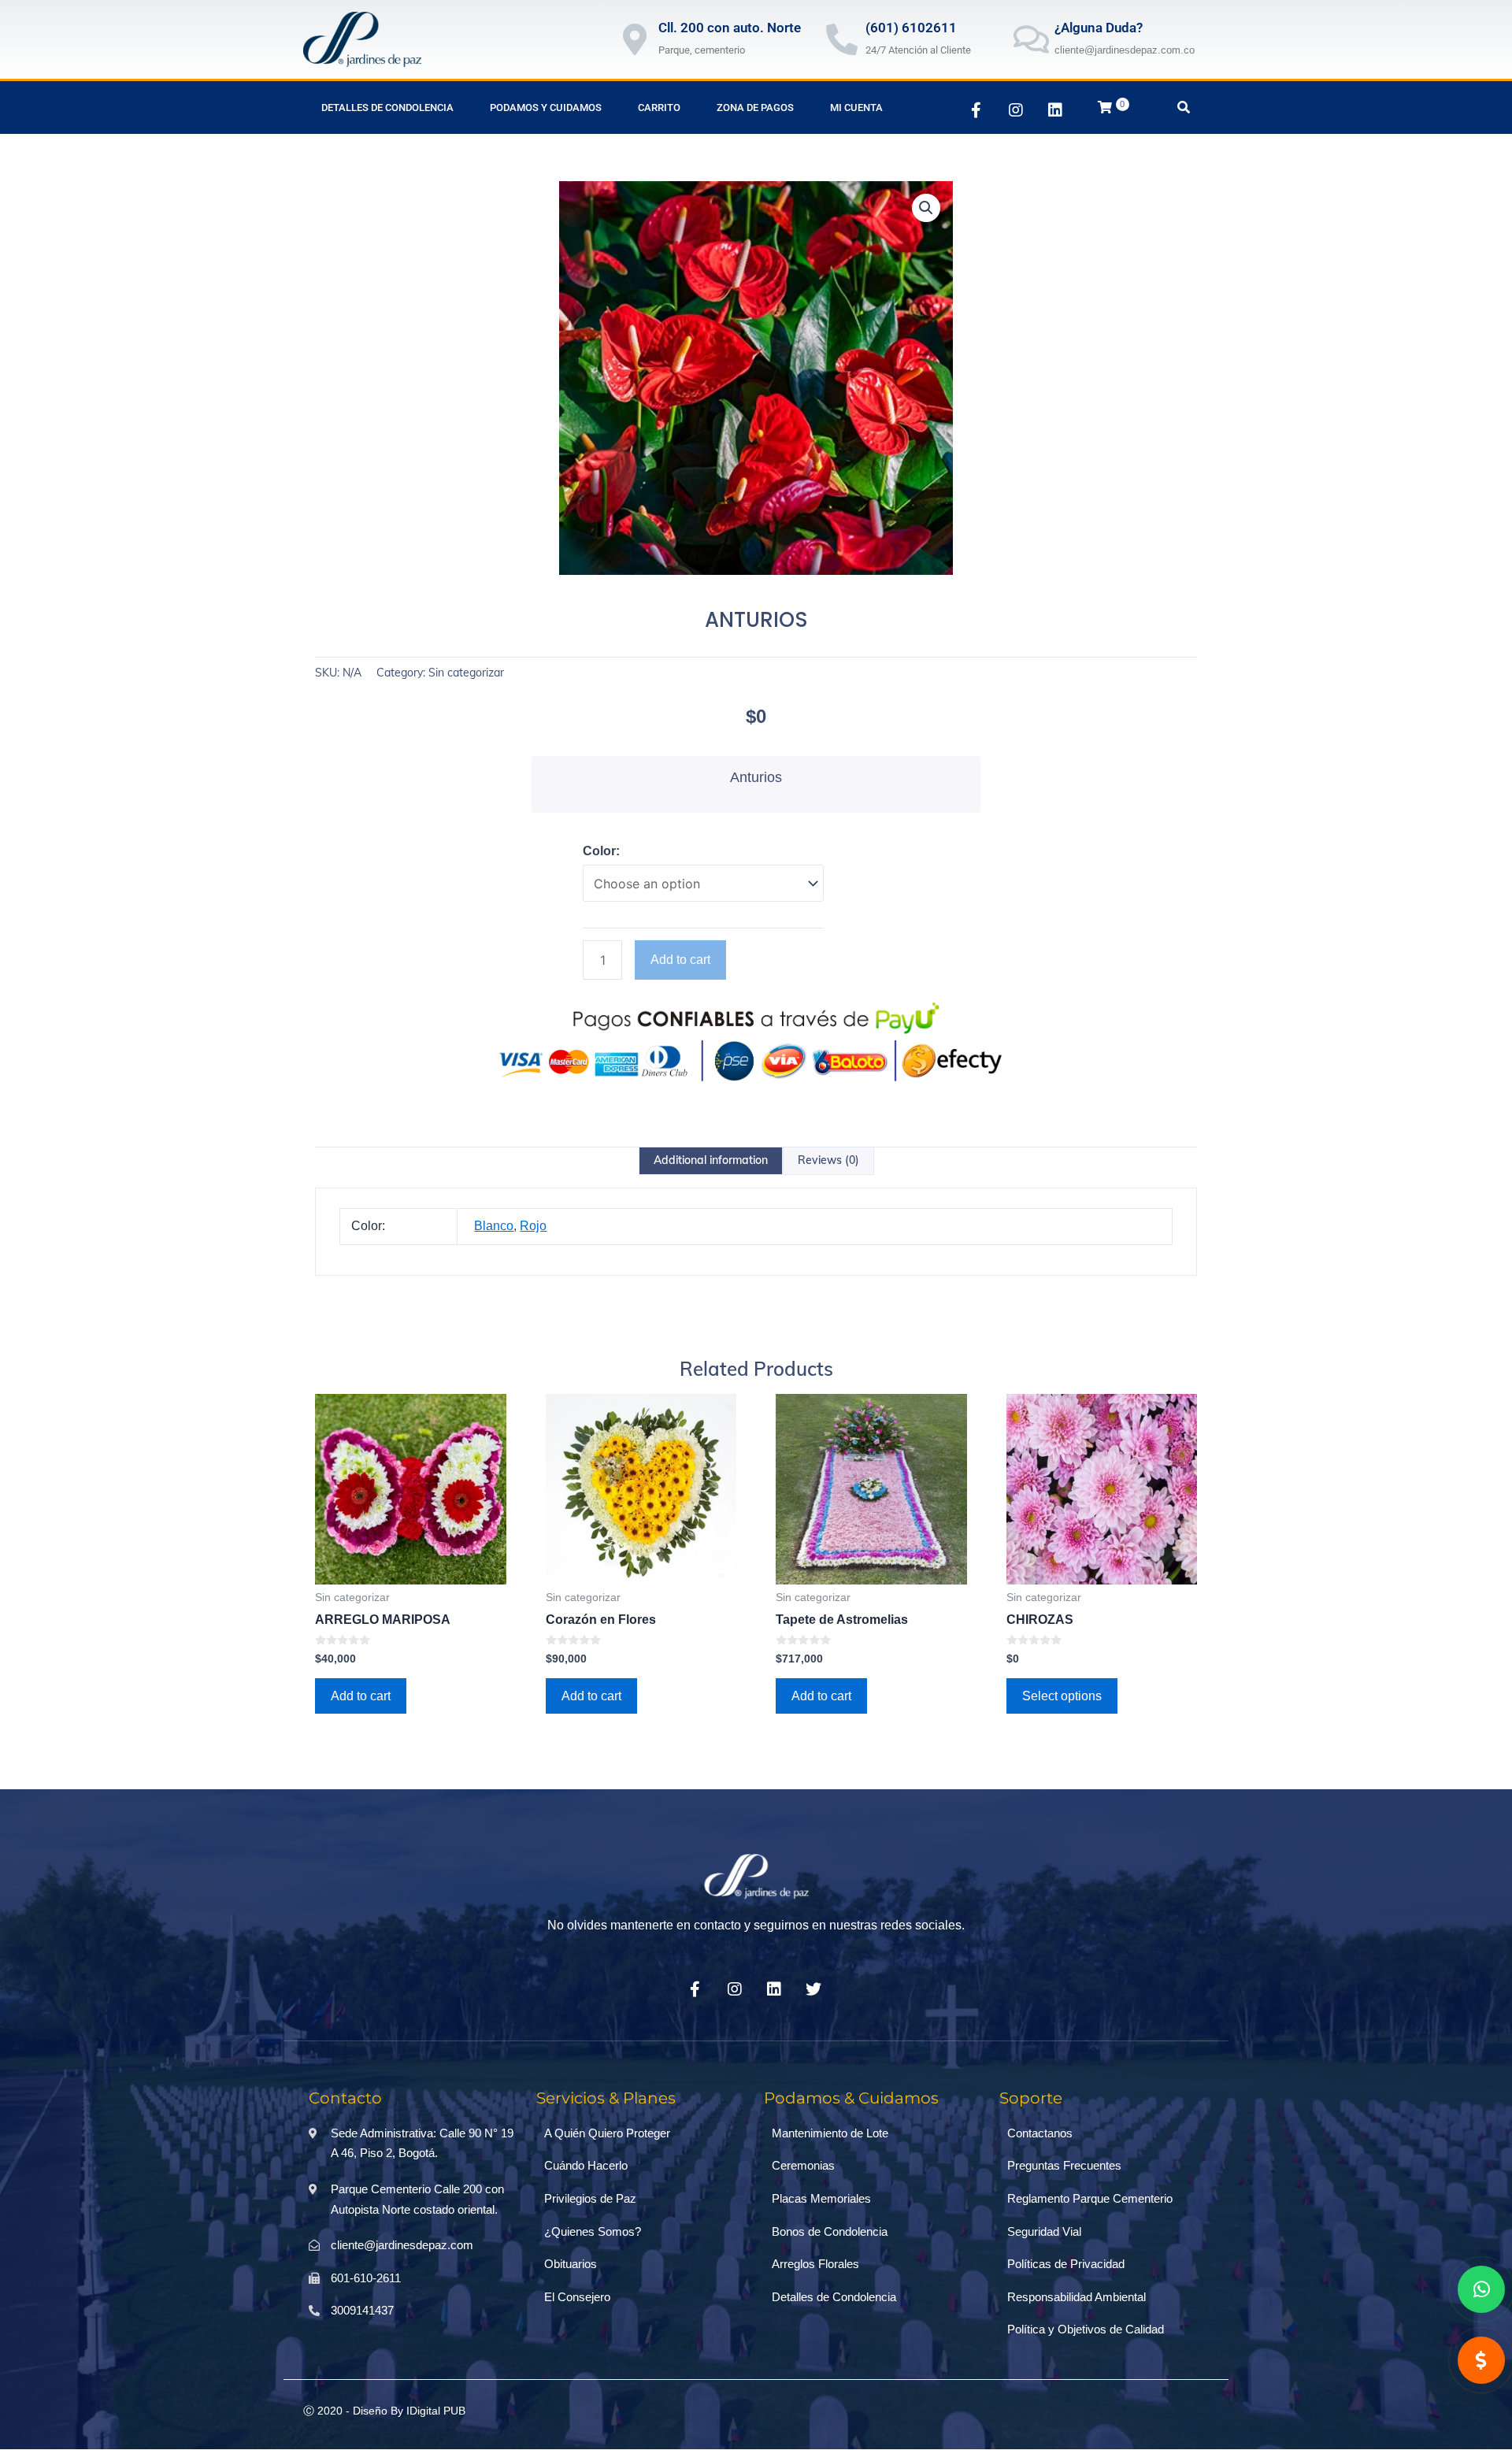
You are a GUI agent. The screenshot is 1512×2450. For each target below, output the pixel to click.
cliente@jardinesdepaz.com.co (1125, 50)
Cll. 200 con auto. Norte (730, 28)
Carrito (659, 107)
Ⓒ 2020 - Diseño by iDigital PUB (384, 2411)
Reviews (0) (828, 1160)
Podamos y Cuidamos (546, 107)
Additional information (711, 1160)
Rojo (533, 1226)
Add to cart (680, 960)
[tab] (711, 1161)
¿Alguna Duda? (1099, 28)
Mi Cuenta (856, 107)
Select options (1062, 1696)
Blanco (494, 1226)
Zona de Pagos (755, 107)
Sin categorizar (466, 673)
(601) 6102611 (911, 28)
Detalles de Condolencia (387, 107)
